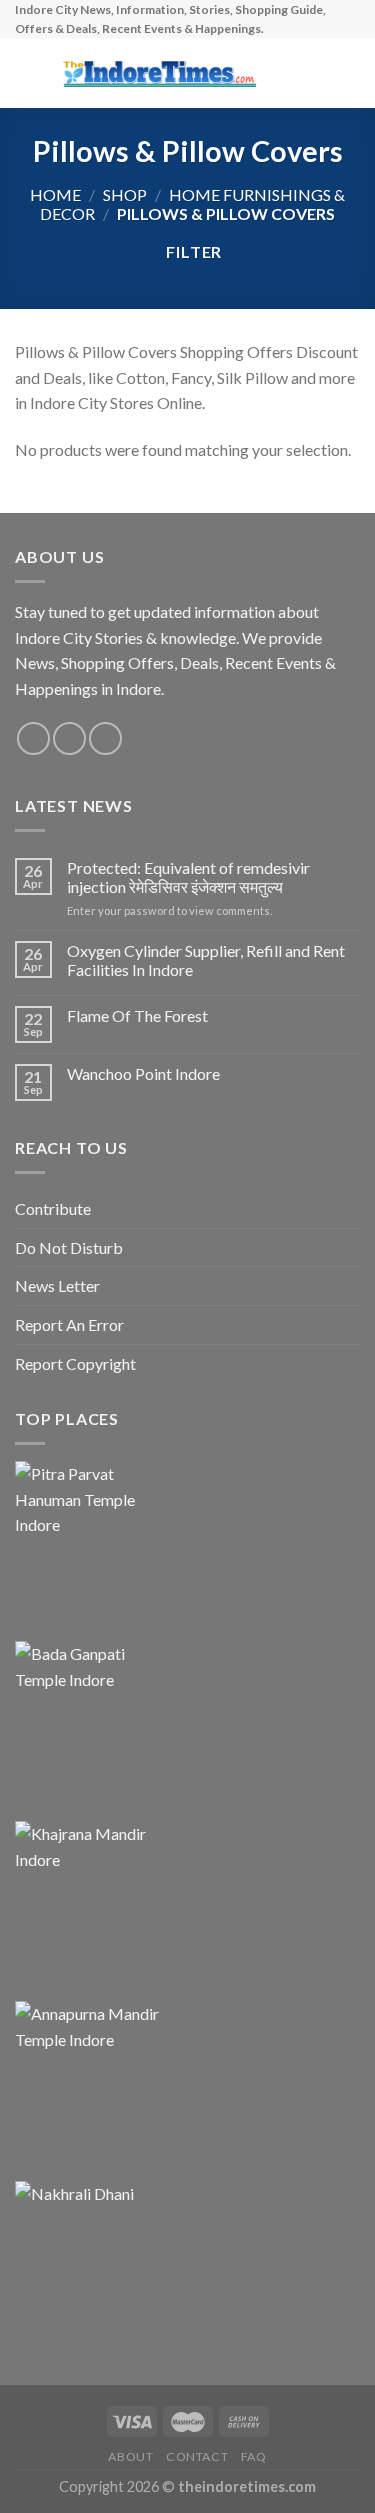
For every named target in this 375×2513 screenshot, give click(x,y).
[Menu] (27, 73)
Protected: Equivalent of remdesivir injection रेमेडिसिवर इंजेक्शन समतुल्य (188, 877)
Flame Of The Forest (137, 1015)
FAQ (254, 2456)
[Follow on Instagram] (69, 738)
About (130, 2456)
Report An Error (69, 1324)
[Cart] (350, 73)
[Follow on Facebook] (33, 738)
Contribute (53, 1208)
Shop (125, 194)
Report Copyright (75, 1363)
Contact (197, 2456)
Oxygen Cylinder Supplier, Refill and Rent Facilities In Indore (206, 960)
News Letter (57, 1285)
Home (55, 194)
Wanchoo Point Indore (143, 1073)
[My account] (316, 73)
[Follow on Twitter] (105, 738)
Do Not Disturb (69, 1247)
